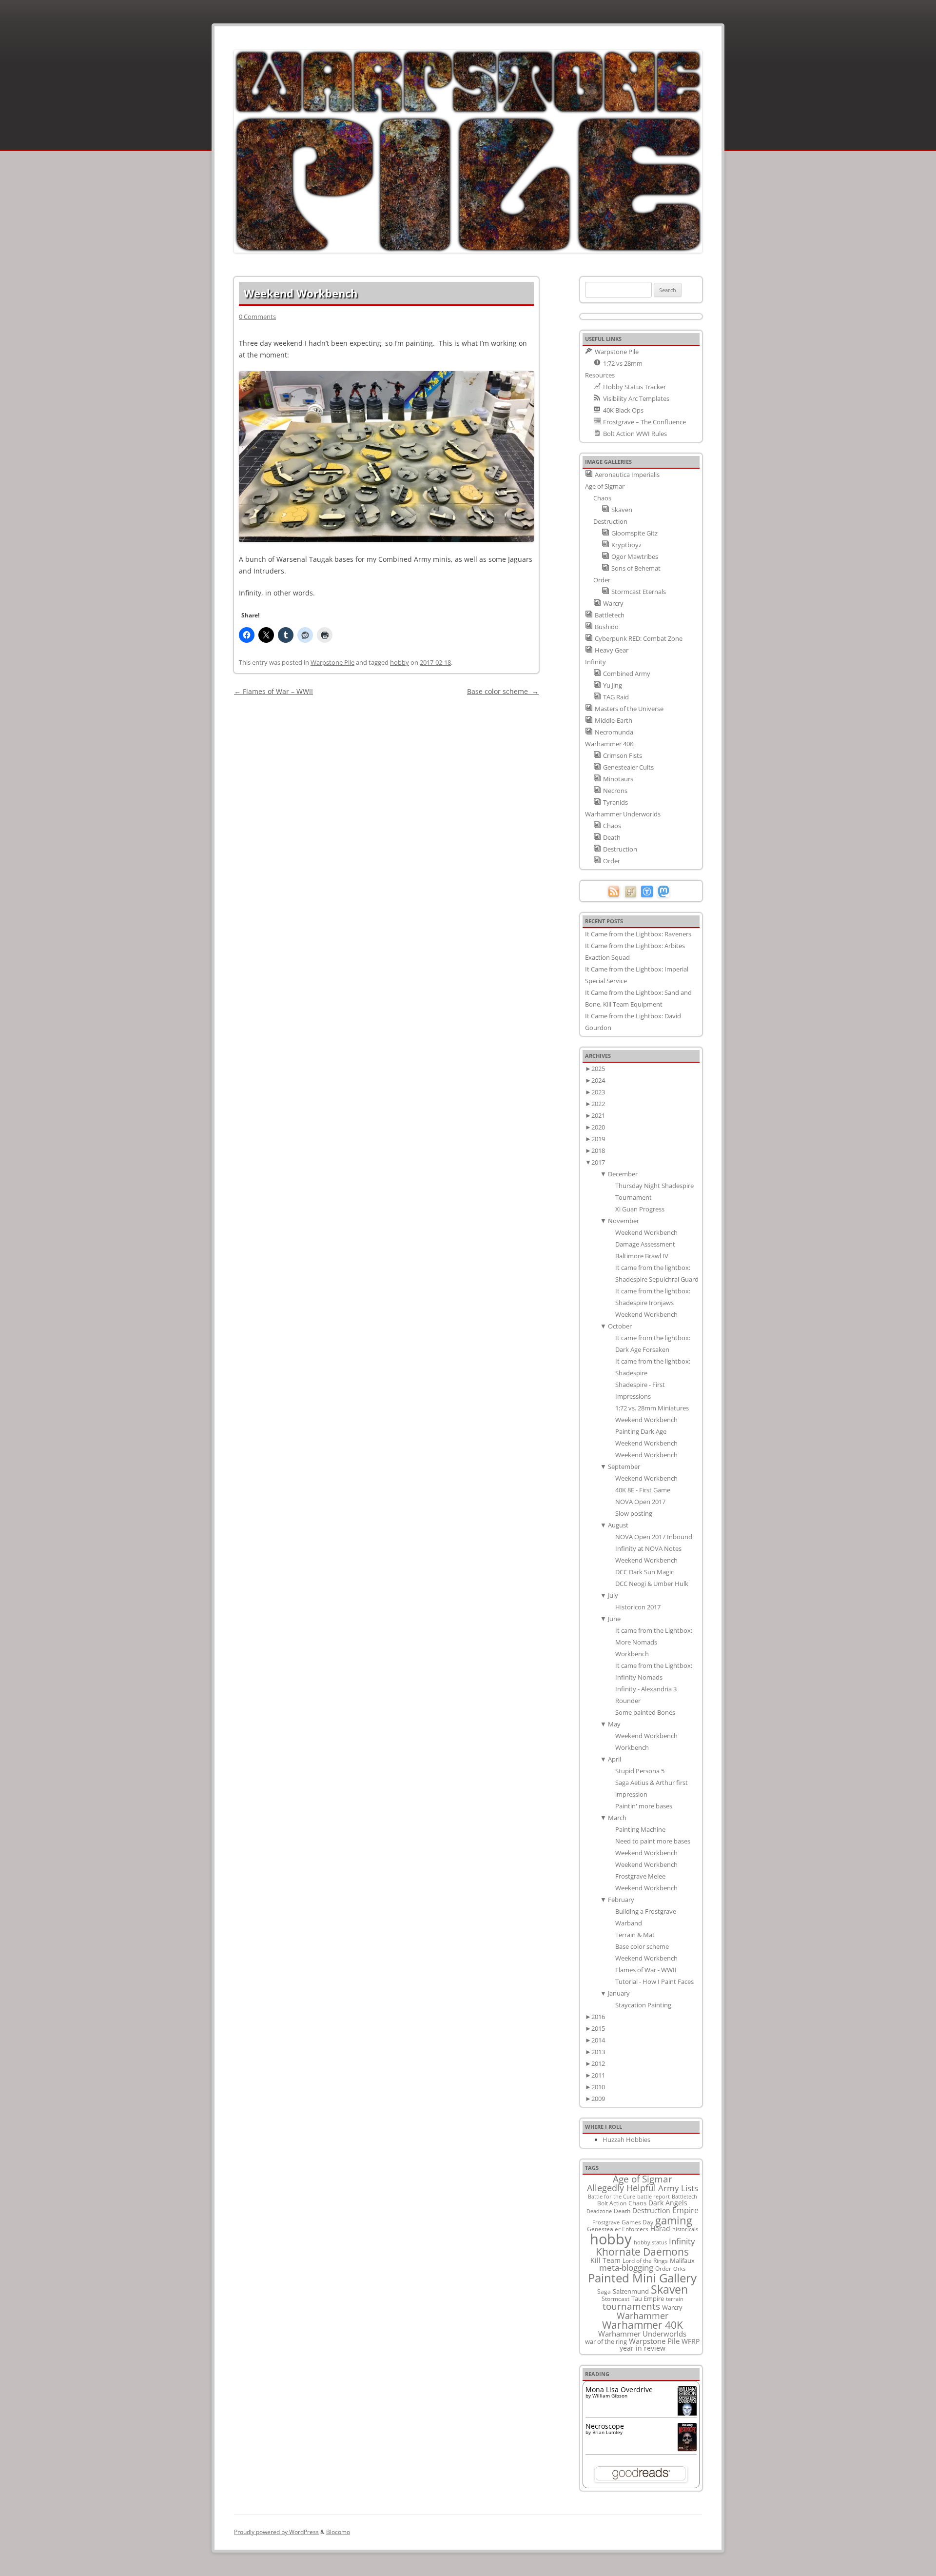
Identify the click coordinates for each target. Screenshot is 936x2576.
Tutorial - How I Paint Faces (654, 1982)
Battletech (684, 2197)
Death (622, 2211)
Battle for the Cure (612, 2196)
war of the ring (606, 2341)
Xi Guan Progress (640, 1209)
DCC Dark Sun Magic (644, 1572)
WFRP (691, 2341)
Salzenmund (631, 2291)
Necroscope (605, 2426)
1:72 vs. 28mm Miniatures (652, 1408)
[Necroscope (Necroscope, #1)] (687, 2448)
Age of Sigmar (643, 2179)
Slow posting (634, 1513)
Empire (685, 2210)
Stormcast (615, 2299)
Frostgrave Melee (640, 1876)
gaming (674, 2220)
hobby (400, 662)
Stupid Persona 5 (640, 1771)
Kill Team (605, 2260)
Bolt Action (612, 2203)
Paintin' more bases (644, 1806)
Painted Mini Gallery (642, 2278)
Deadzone (599, 2211)
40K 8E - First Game (643, 1490)
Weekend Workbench (646, 1232)
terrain (675, 2299)
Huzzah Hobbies (626, 2140)
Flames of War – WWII (273, 691)
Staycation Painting (643, 2005)
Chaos (637, 2203)
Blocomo (338, 2532)
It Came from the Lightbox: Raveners (638, 934)
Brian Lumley (607, 2432)
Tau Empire (648, 2299)
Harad (660, 2229)
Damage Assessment (645, 1244)
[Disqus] (386, 820)
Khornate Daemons (642, 2251)
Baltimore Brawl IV (642, 1256)
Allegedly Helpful (622, 2188)
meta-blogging (626, 2268)
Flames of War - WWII (646, 1970)
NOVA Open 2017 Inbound (654, 1537)
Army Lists (678, 2188)
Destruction (651, 2210)
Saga (604, 2291)
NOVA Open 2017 (640, 1502)
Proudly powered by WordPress (276, 2532)
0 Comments (257, 317)
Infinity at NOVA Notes (648, 1548)
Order (663, 2268)
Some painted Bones (645, 1712)
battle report (653, 2197)
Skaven (669, 2289)
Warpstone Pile (332, 662)
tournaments (631, 2306)
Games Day (637, 2222)
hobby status (650, 2242)
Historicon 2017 (638, 1607)
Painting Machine (640, 1829)
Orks (679, 2269)
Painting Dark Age (641, 1431)
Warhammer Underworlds (642, 2334)
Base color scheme (503, 691)
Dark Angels (668, 2203)
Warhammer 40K (643, 2325)
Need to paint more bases (653, 1841)
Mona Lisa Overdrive (619, 2389)
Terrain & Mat (635, 1935)
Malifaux (682, 2260)
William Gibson (610, 2396)
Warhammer (643, 2316)
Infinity (682, 2241)
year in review (643, 2348)
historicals (685, 2229)
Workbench (632, 1654)
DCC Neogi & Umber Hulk (652, 1584)
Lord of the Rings (645, 2261)
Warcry (672, 2307)
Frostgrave (606, 2222)
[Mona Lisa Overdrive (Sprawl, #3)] (687, 2415)
